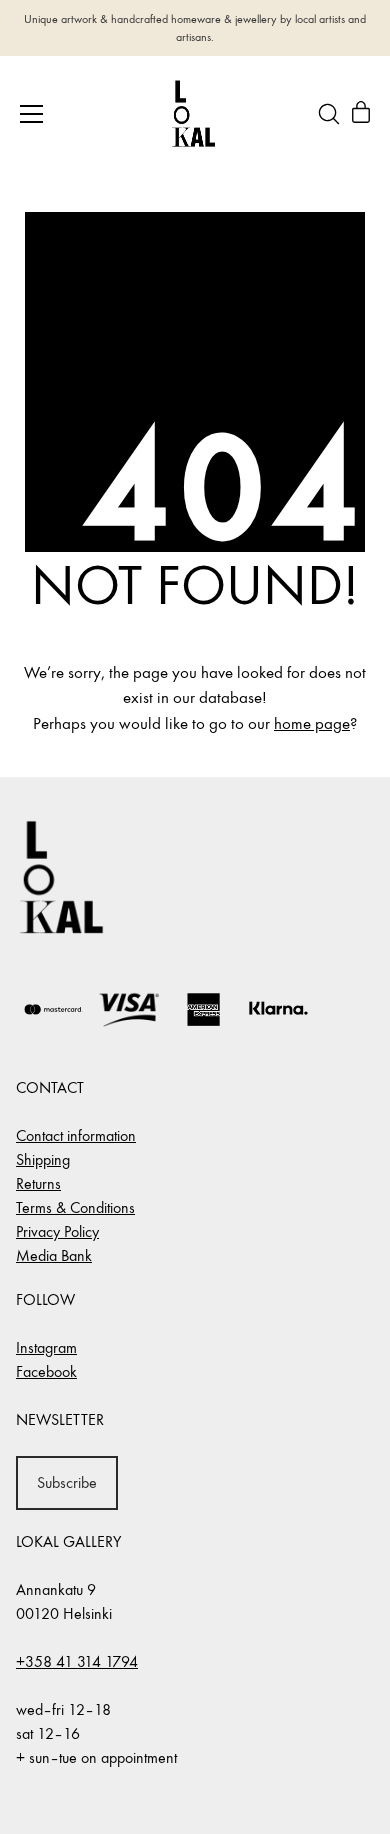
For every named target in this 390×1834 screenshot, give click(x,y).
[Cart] (361, 114)
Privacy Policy (57, 1231)
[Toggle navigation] (31, 114)
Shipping (43, 1159)
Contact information (76, 1135)
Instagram (46, 1347)
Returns (38, 1183)
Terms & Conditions (75, 1207)
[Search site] (329, 114)
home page (312, 724)
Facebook (46, 1371)
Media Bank (54, 1255)
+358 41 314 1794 (77, 1661)
